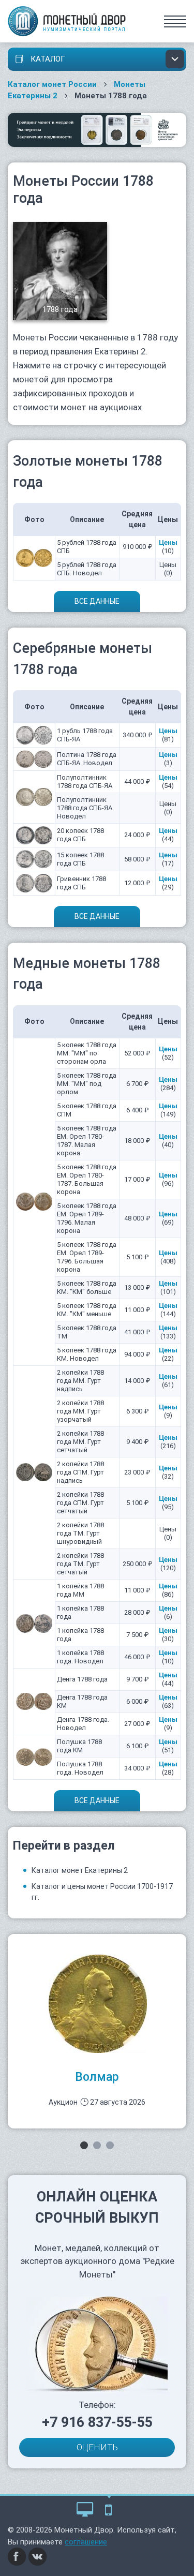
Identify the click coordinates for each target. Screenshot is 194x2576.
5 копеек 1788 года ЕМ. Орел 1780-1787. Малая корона (87, 1141)
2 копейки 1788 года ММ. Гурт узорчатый (80, 1411)
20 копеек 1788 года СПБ (80, 835)
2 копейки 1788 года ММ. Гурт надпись (80, 1381)
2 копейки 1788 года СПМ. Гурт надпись (80, 1472)
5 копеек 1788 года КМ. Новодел (87, 1354)
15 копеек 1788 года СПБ (80, 859)
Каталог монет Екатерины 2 (80, 1870)
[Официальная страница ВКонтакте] (38, 2556)
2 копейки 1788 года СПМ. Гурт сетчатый (80, 1503)
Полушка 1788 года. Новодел (80, 1768)
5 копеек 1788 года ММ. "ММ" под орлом (87, 1084)
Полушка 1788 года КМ (79, 1746)
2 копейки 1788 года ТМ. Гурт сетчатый (80, 1564)
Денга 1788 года (82, 1679)
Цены (168, 542)
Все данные (97, 601)
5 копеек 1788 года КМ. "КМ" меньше (87, 1310)
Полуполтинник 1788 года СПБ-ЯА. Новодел (85, 808)
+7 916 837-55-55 (97, 2422)
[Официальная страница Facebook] (17, 2556)
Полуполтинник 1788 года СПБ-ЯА (85, 781)
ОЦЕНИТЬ (97, 2447)
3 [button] (110, 2145)
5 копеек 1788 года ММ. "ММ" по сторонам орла (87, 1053)
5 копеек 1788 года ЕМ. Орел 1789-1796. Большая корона (87, 1257)
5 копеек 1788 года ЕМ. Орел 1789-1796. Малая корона (87, 1218)
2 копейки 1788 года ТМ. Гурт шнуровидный (80, 1533)
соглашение (86, 2542)
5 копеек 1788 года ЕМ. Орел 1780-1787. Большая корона (87, 1179)
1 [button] (84, 2145)
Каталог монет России (52, 84)
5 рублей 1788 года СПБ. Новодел (87, 569)
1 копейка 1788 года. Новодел (80, 1657)
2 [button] (97, 2145)
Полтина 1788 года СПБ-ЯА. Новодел (87, 759)
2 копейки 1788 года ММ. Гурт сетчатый (80, 1442)
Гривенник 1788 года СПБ (81, 883)
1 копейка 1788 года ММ (80, 1590)
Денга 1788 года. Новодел (83, 1724)
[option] (97, 2031)
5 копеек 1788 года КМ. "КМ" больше (87, 1287)
